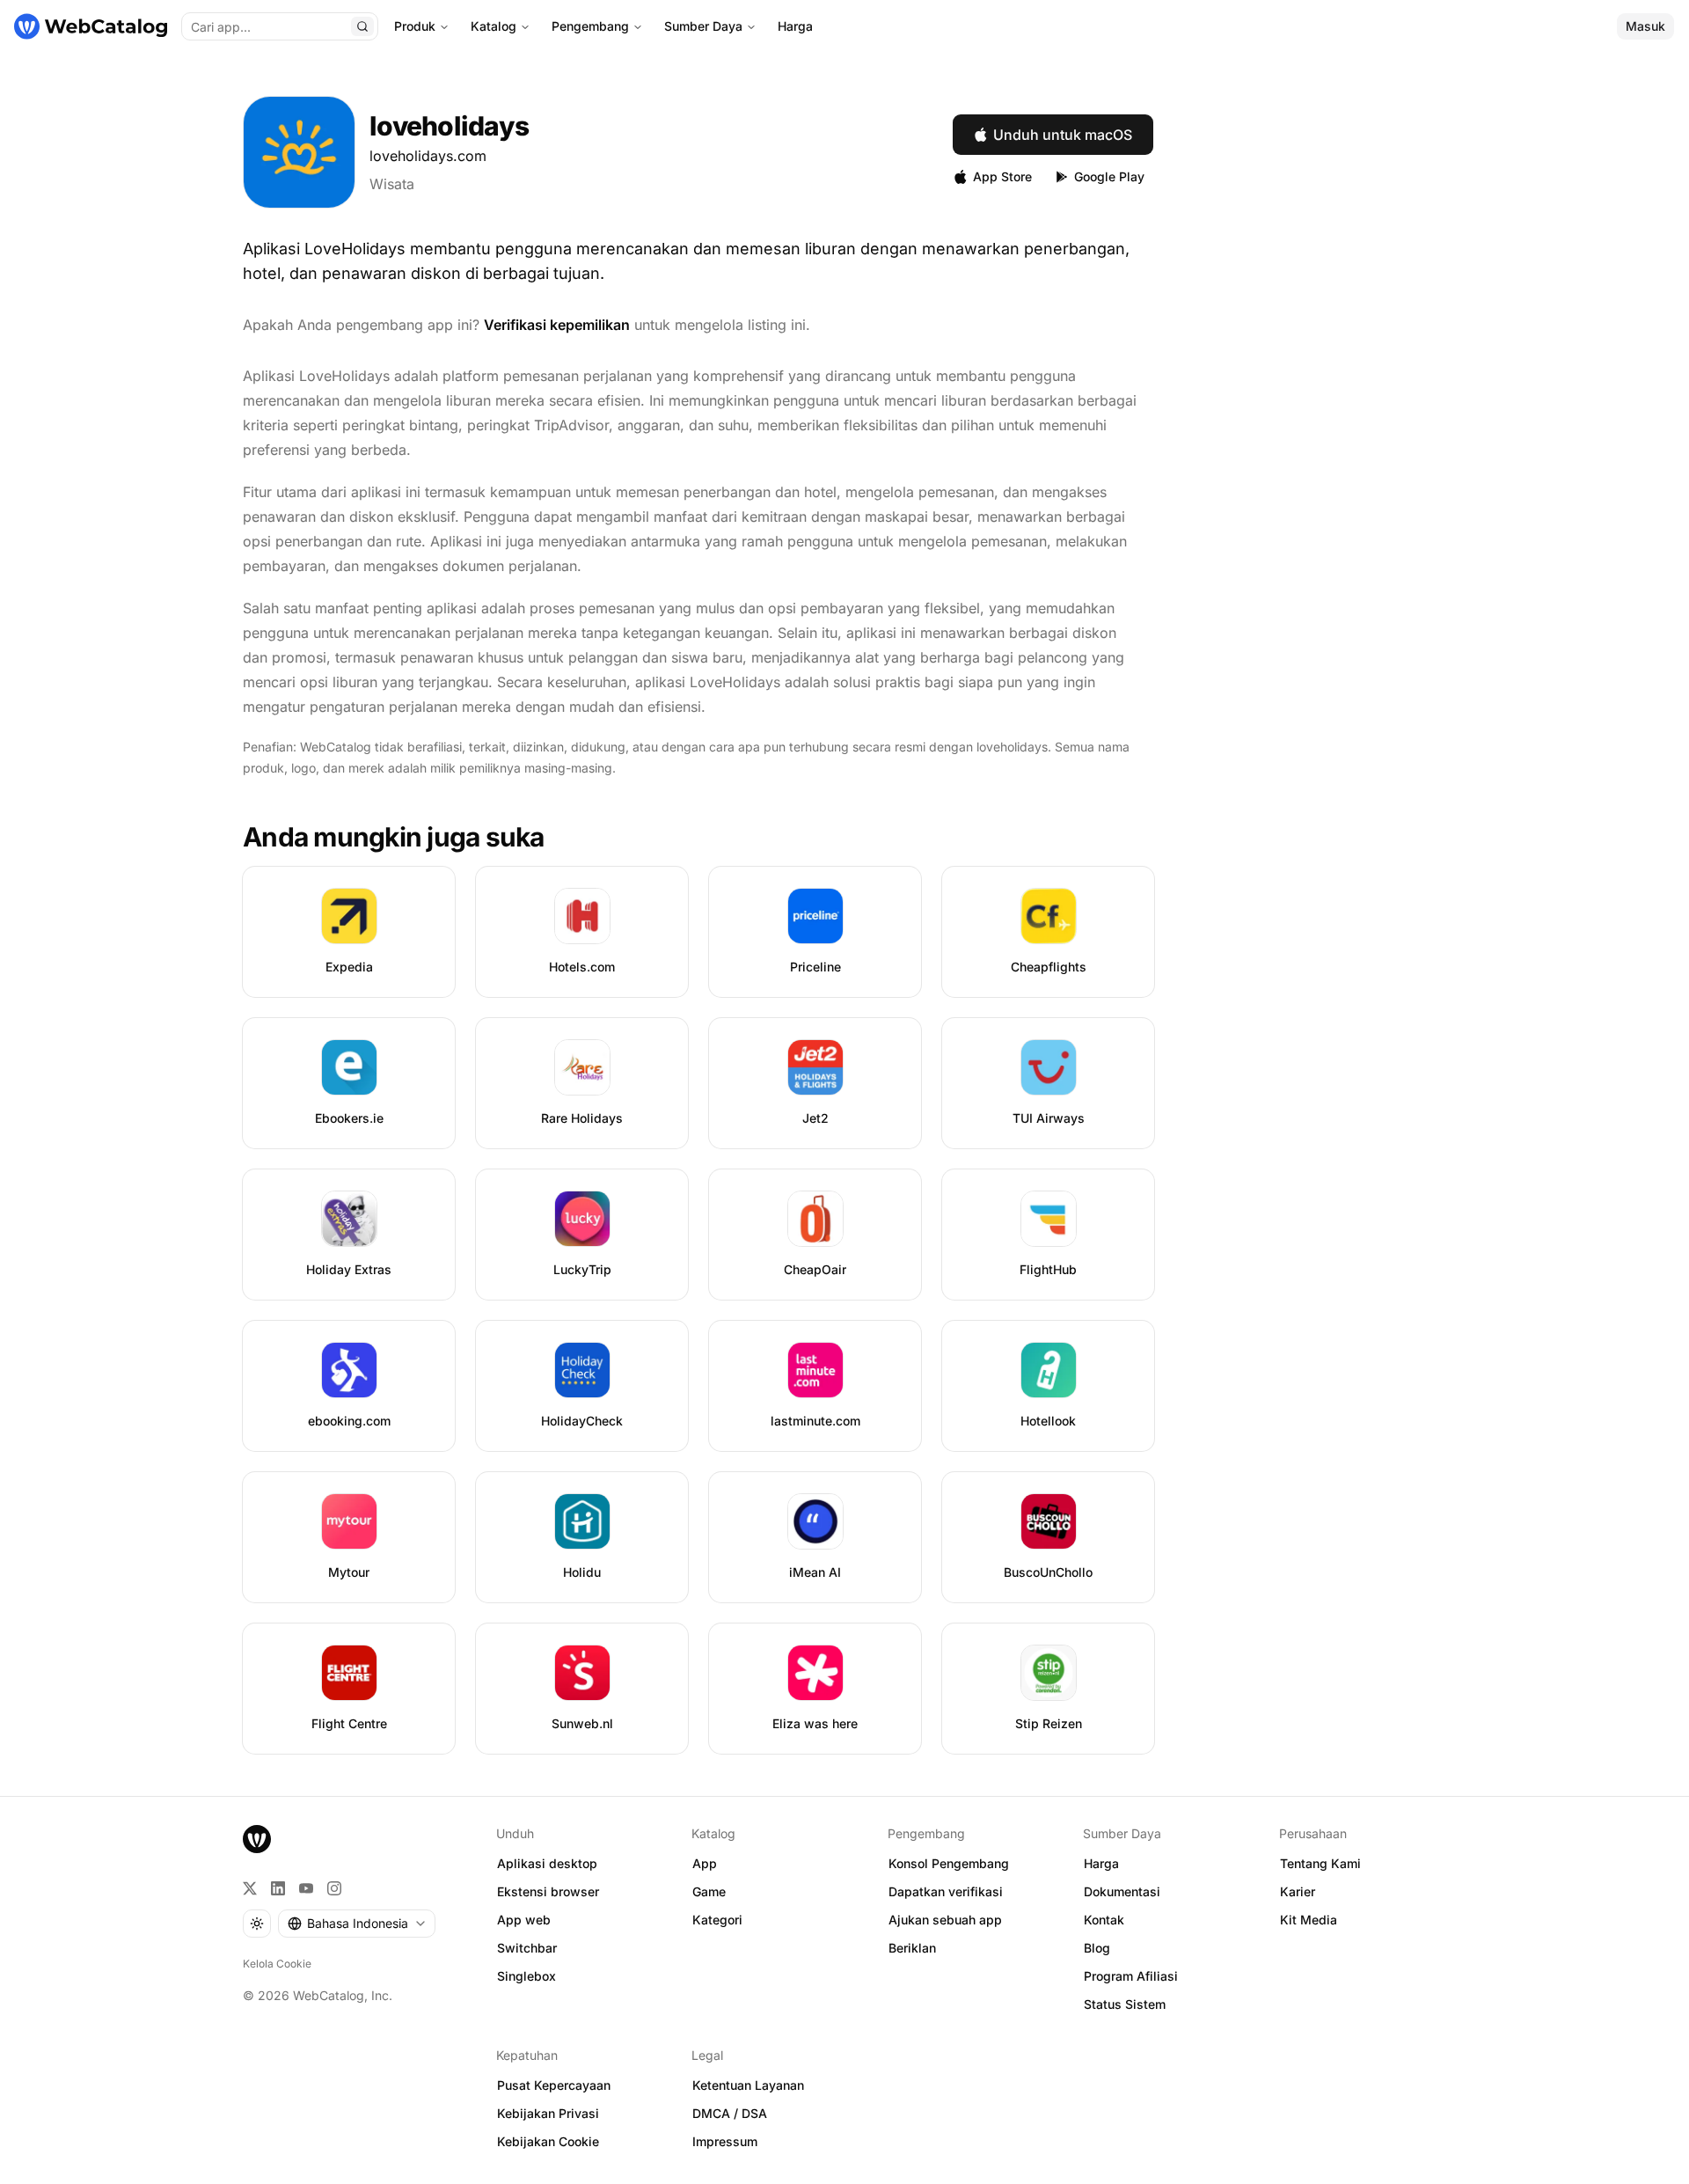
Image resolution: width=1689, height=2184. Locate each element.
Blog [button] (1097, 1948)
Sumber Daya (703, 26)
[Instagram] (334, 1888)
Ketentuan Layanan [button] (748, 2085)
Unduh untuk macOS (1063, 135)
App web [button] (524, 1920)
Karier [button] (1298, 1891)
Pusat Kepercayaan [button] (554, 2085)
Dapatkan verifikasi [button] (946, 1891)
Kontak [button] (1104, 1920)
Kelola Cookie (277, 1964)
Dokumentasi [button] (1122, 1891)
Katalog (494, 26)
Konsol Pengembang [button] (949, 1863)
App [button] (705, 1863)
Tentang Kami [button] (1320, 1863)
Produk (415, 26)
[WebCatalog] (257, 1839)
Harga (795, 26)
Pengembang (590, 26)
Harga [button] (1101, 1863)
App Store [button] (1002, 176)
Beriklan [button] (912, 1948)
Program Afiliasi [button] (1131, 1976)
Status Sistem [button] (1125, 2004)
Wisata (392, 184)
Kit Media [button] (1309, 1920)
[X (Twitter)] (250, 1888)
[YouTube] (306, 1888)
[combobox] (357, 1924)
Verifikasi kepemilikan (557, 325)
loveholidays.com (428, 156)
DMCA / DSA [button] (730, 2113)
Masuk (1645, 26)
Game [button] (709, 1891)
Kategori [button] (717, 1920)
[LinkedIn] (278, 1888)
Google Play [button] (1109, 176)
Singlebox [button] (526, 1976)
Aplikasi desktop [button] (547, 1863)
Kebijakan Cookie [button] (548, 2141)
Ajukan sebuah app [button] (945, 1920)
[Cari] (362, 26)
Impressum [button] (725, 2141)
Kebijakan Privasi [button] (548, 2113)
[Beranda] (91, 26)
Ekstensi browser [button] (548, 1891)
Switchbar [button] (527, 1948)
